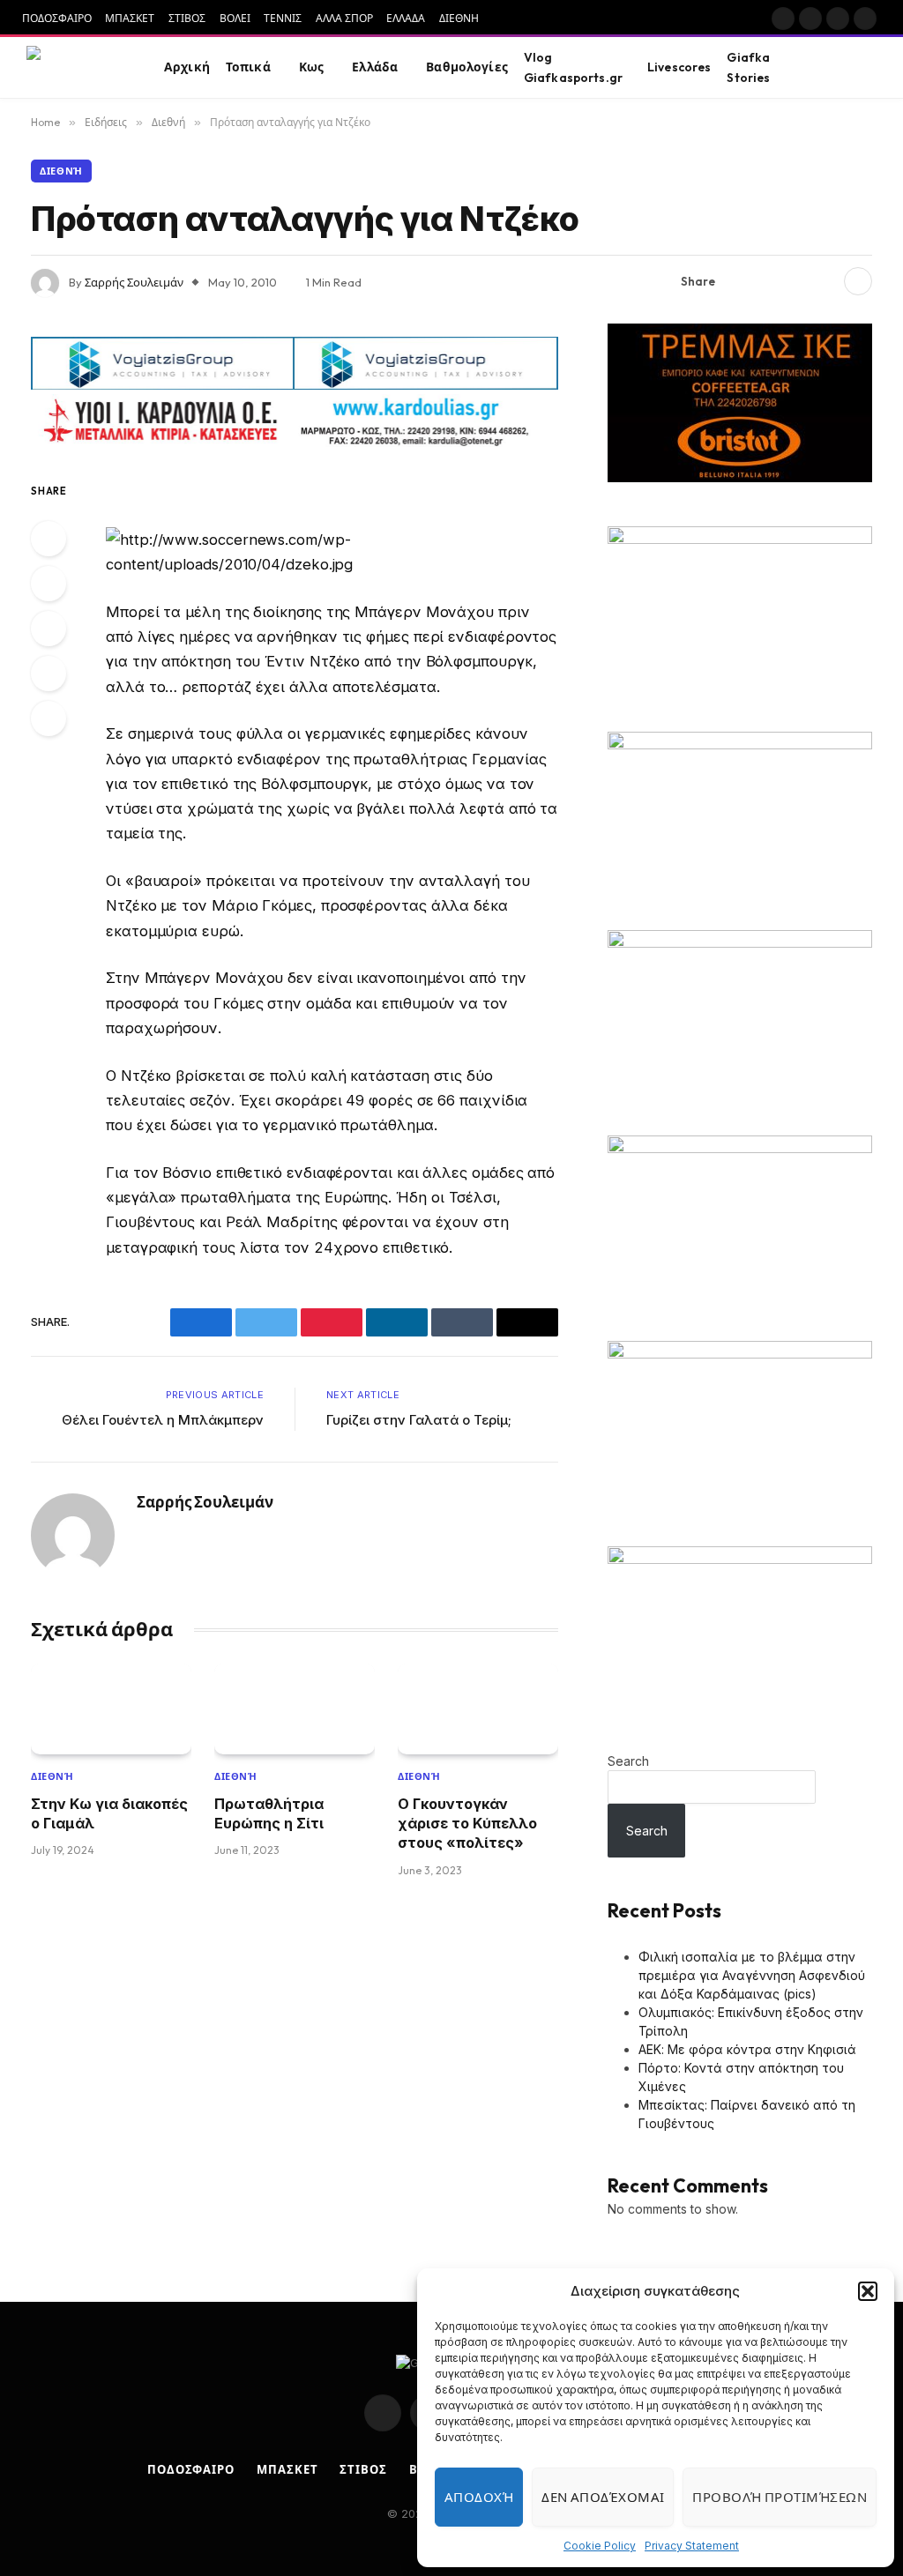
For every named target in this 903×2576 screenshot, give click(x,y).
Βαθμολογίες (467, 67)
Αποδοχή (479, 2497)
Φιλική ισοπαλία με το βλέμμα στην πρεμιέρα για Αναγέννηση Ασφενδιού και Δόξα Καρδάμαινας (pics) (752, 1975)
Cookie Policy (600, 2546)
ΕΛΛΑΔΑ (406, 18)
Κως (311, 67)
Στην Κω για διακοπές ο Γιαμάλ (109, 1813)
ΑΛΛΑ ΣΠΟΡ (344, 18)
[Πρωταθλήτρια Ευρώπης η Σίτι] (295, 1709)
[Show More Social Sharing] (858, 281)
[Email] (49, 718)
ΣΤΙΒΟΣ (187, 18)
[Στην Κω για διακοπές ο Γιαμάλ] (111, 1709)
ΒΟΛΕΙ (235, 18)
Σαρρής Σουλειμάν (134, 282)
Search (628, 1761)
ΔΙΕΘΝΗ (459, 18)
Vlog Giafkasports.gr (573, 67)
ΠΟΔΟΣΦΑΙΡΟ (57, 18)
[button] (868, 2291)
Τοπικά (248, 67)
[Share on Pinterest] (795, 281)
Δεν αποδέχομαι (603, 2497)
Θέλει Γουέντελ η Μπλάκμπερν (163, 1420)
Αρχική (187, 67)
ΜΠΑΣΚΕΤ (130, 18)
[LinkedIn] (49, 629)
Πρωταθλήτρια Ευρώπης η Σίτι (269, 1813)
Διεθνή (61, 171)
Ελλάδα (375, 67)
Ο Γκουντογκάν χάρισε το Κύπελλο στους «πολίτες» (467, 1824)
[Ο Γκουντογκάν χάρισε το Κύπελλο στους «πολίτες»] (478, 1709)
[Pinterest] (49, 674)
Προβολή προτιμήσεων (780, 2497)
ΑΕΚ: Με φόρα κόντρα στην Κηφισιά (747, 2049)
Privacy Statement (692, 2546)
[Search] (869, 67)
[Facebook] (49, 539)
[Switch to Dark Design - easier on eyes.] (842, 68)
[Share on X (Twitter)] (767, 281)
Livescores (679, 67)
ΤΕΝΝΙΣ (283, 18)
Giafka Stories (748, 67)
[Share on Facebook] (739, 281)
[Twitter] (49, 584)
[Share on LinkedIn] (824, 281)
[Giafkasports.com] (76, 68)
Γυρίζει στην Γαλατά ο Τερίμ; (419, 1420)
